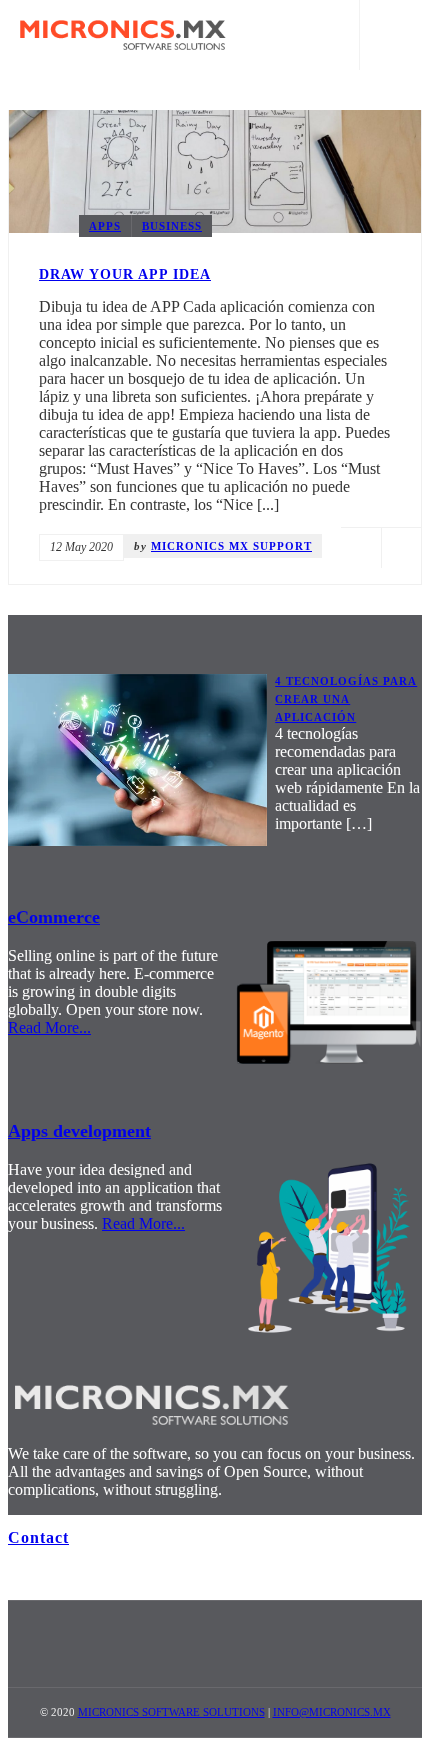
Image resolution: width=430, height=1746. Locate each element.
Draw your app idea (125, 274)
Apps (105, 226)
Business (172, 226)
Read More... (49, 1027)
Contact (38, 1537)
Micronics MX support (231, 546)
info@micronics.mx (332, 1712)
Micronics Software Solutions (171, 1712)
